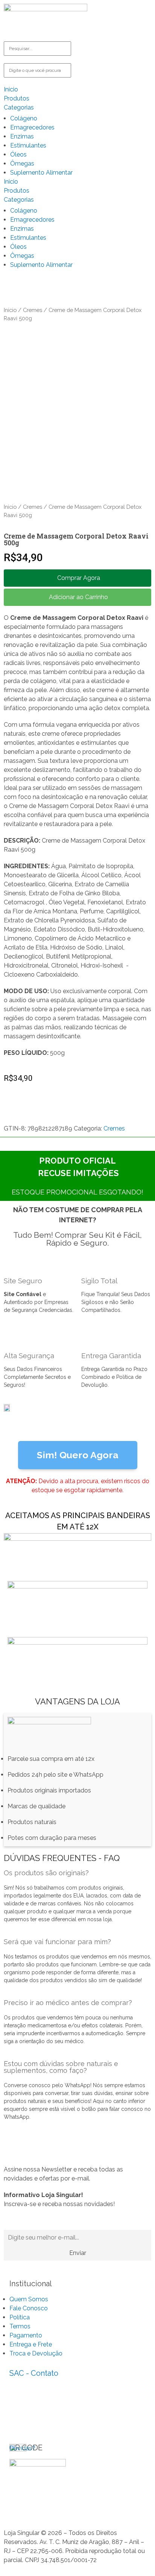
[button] (77, 578)
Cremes (33, 310)
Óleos (18, 154)
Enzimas (22, 136)
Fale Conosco (29, 2308)
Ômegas (22, 164)
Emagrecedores (32, 127)
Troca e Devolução (36, 2353)
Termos (20, 2326)
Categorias (19, 107)
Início (10, 310)
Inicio (11, 89)
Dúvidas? (22, 2448)
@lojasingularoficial (33, 2421)
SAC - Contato (34, 2373)
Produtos (17, 98)
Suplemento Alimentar (41, 173)
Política (20, 2317)
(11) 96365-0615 (30, 2405)
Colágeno (24, 118)
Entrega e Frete (31, 2344)
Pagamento (26, 2335)
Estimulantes (28, 145)
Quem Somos (29, 2299)
